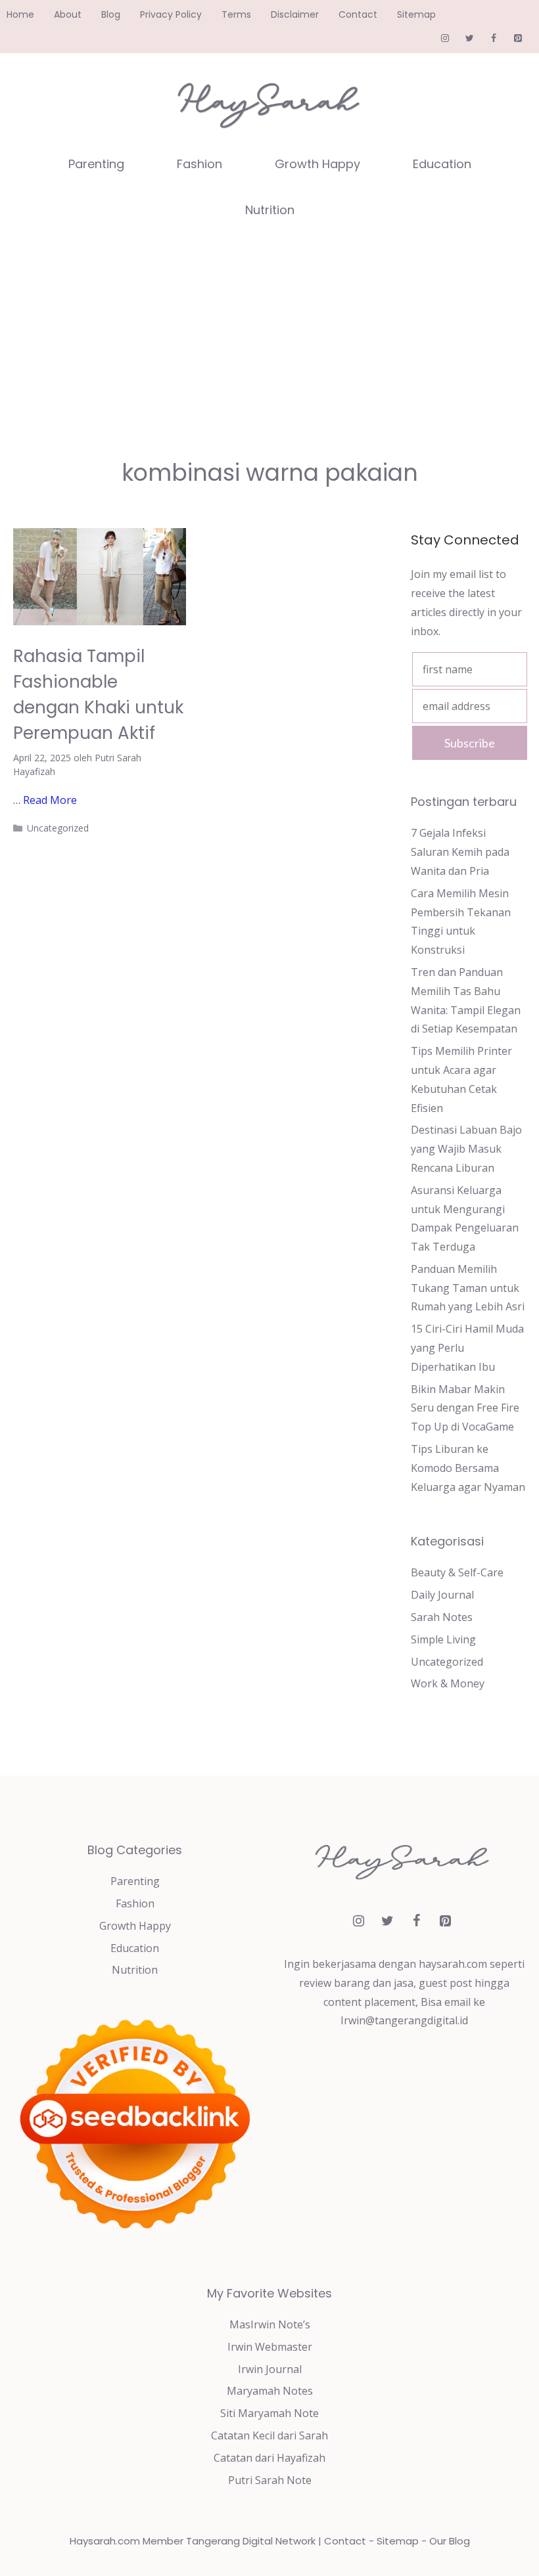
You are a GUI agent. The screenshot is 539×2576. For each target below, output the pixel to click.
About (68, 14)
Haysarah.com (105, 2541)
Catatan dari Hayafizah (269, 2458)
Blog (111, 14)
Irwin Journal (270, 2369)
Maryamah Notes (270, 2391)
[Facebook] (493, 39)
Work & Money (448, 1683)
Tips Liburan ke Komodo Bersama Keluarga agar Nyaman (468, 1468)
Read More (50, 800)
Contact (358, 14)
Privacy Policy (171, 14)
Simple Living (443, 1639)
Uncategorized (58, 828)
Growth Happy (317, 164)
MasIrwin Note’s (270, 2324)
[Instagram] (445, 39)
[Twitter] (470, 39)
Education (442, 164)
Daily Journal (442, 1595)
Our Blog (450, 2541)
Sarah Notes (442, 1617)
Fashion (199, 164)
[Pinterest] (518, 39)
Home (20, 14)
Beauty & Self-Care (457, 1572)
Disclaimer (295, 14)
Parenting (96, 164)
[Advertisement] (269, 332)
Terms (236, 14)
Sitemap (416, 14)
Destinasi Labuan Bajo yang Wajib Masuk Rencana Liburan (466, 1149)
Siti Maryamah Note (269, 2413)
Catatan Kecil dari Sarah (269, 2435)
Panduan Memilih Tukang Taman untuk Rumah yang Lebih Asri (468, 1288)
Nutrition (270, 210)
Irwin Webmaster (270, 2347)
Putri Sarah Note (270, 2480)
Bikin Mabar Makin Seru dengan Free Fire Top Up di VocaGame (465, 1408)
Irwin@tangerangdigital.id (404, 2020)
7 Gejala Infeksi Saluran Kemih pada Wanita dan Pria (460, 852)
